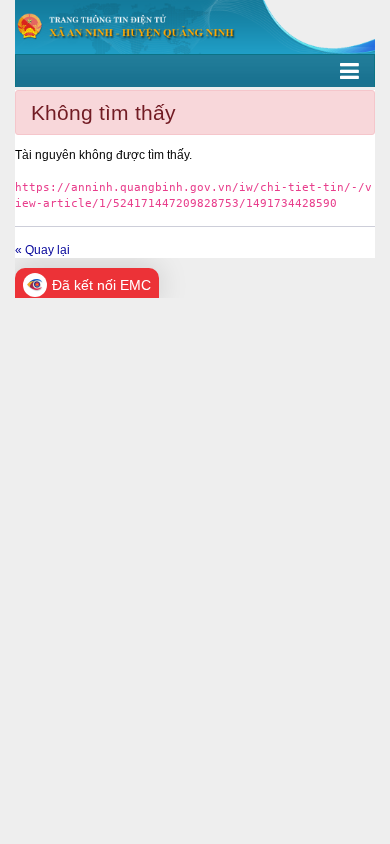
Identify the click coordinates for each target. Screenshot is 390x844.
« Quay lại (42, 250)
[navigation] (195, 71)
